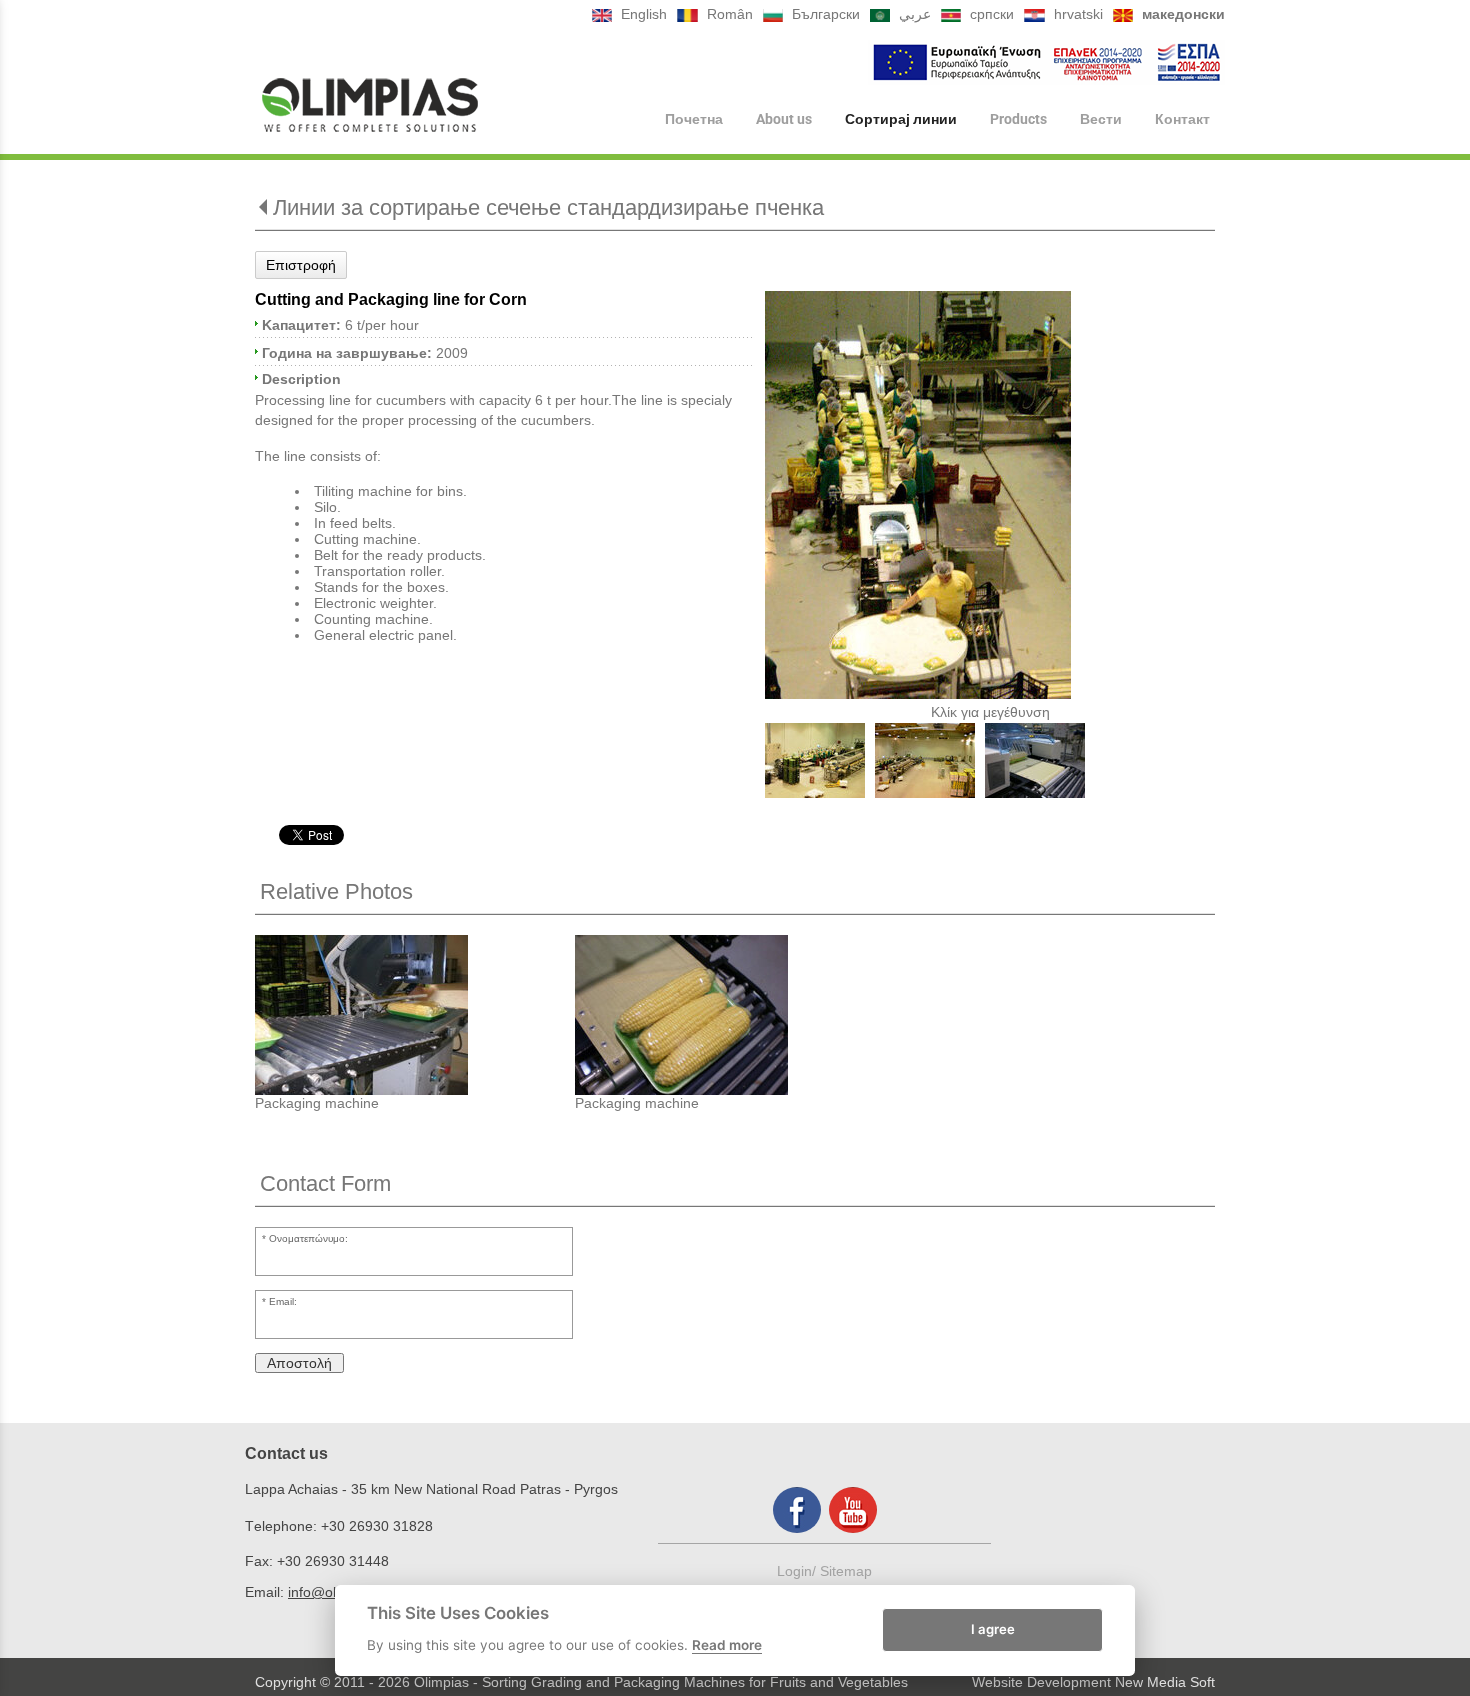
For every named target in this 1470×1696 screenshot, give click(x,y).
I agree (993, 1629)
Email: (283, 1301)
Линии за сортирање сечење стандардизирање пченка (548, 207)
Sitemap (846, 1571)
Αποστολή (299, 1363)
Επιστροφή (301, 265)
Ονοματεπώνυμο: (308, 1238)
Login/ (798, 1571)
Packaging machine (317, 1103)
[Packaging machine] (415, 1015)
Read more (727, 1645)
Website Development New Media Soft (1093, 1682)
